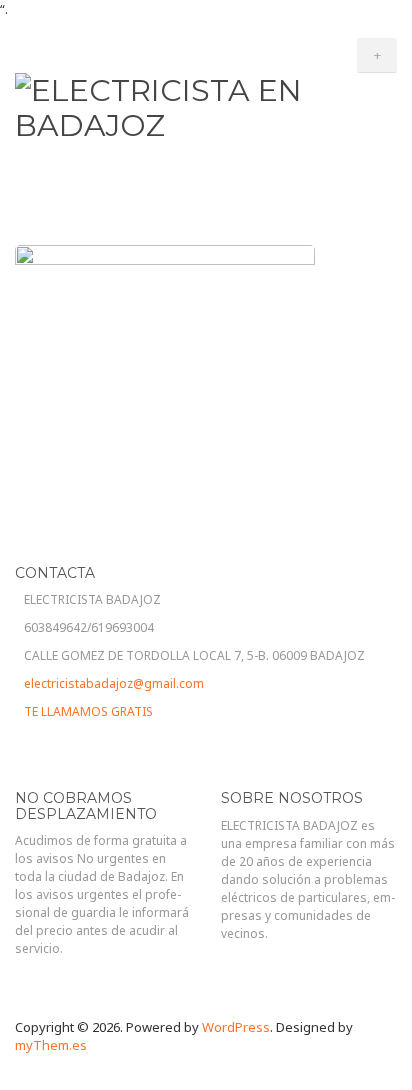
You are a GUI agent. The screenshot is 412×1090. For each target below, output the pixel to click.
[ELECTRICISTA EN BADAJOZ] (206, 105)
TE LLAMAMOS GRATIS (88, 711)
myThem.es (51, 1045)
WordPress (236, 1027)
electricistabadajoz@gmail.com (114, 683)
